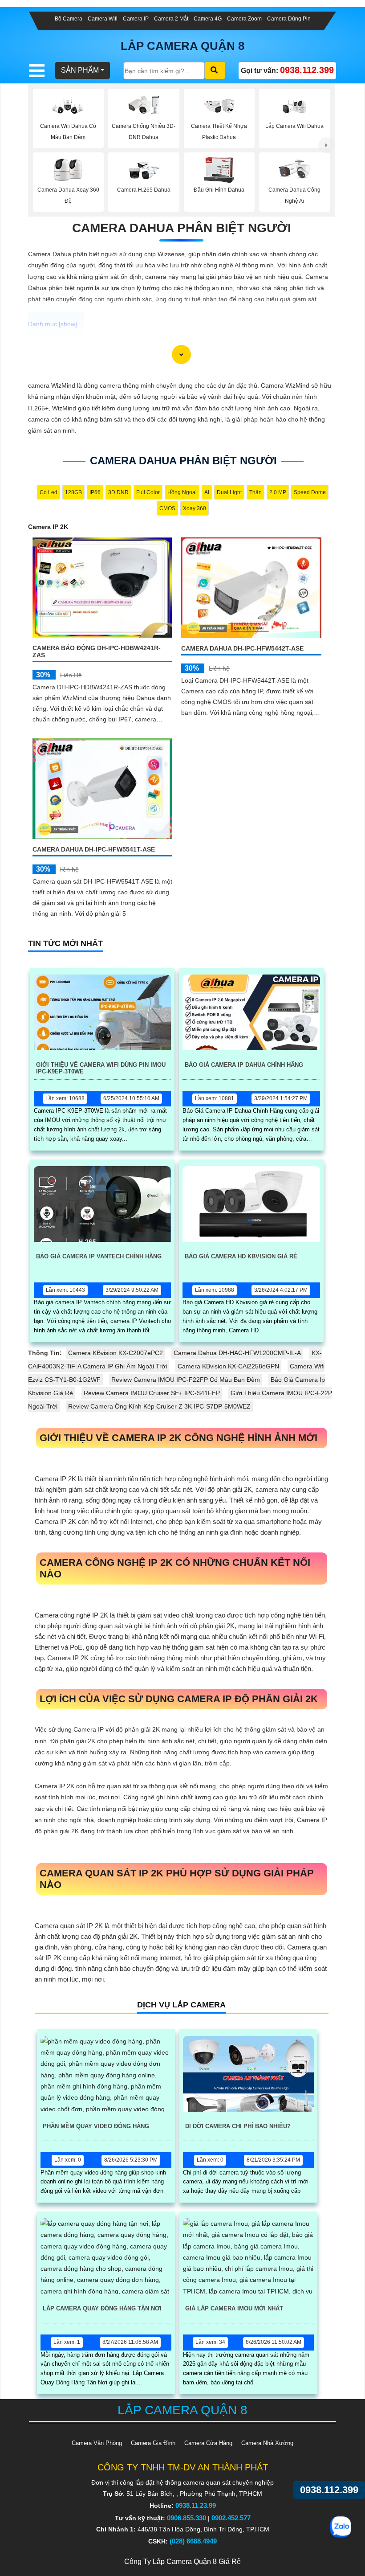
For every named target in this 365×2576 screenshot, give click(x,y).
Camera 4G (208, 19)
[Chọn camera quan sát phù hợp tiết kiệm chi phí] (326, 145)
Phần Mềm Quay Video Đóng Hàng (96, 2126)
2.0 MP (278, 492)
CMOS (167, 508)
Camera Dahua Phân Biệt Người (182, 228)
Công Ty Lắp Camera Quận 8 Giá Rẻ (182, 2562)
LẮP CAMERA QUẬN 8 (182, 46)
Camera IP (136, 19)
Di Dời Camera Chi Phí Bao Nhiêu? (238, 2126)
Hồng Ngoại (182, 492)
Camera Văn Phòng (97, 2443)
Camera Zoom (244, 19)
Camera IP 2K (48, 527)
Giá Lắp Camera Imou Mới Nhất (234, 2308)
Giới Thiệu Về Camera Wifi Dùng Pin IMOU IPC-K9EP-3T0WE (101, 1068)
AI (207, 492)
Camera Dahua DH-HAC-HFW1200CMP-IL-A (237, 1353)
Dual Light (229, 492)
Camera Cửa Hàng (208, 2443)
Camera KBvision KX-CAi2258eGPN (228, 1366)
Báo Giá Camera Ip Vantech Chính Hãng (99, 1256)
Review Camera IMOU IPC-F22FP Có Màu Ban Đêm (186, 1380)
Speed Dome (310, 492)
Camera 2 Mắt (171, 19)
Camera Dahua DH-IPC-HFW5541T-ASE (94, 849)
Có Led (49, 492)
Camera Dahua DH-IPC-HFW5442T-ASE (242, 648)
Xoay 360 (195, 508)
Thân (255, 492)
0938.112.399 (329, 2490)
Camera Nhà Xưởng (267, 2443)
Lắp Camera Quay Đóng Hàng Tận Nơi (102, 2308)
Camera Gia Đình (153, 2443)
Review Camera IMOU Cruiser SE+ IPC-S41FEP (152, 1393)
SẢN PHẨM (80, 70)
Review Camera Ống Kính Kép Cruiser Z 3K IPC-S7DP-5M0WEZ (159, 1406)
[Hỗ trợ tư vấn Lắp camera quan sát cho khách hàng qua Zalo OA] (341, 2527)
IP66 (95, 492)
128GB (73, 492)
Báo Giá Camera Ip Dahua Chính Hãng (244, 1065)
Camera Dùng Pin (289, 19)
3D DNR (118, 492)
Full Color (148, 492)
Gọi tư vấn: (287, 70)
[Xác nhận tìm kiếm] (215, 70)
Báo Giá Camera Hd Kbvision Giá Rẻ (241, 1256)
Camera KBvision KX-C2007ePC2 (116, 1353)
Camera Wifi (103, 19)
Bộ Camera (69, 19)
